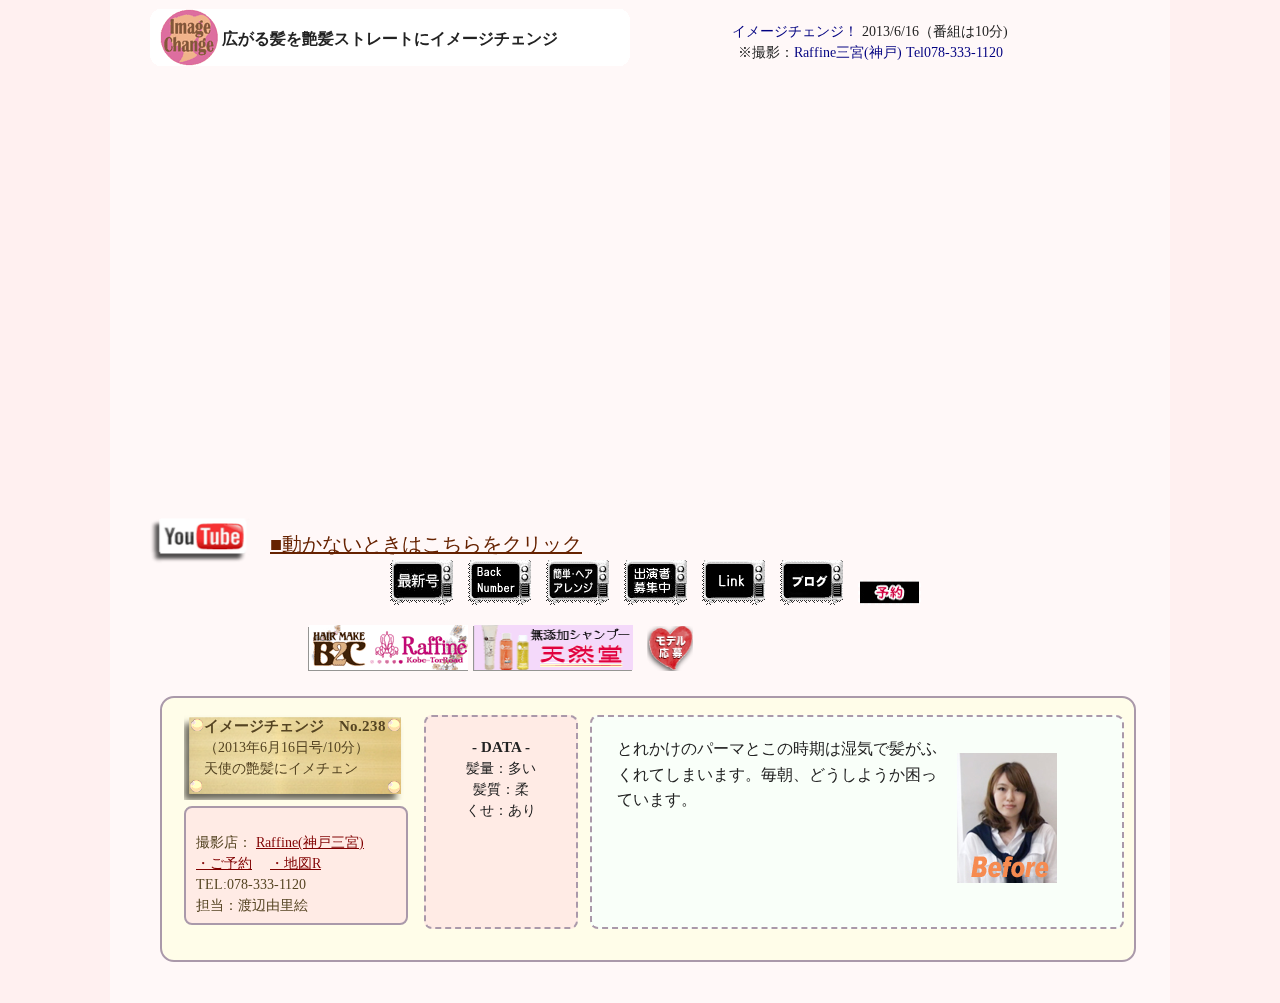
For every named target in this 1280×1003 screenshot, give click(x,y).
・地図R (295, 863)
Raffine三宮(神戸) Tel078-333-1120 (898, 52)
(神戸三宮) (310, 842)
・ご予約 (224, 863)
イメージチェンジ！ (795, 31)
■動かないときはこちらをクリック (426, 544)
